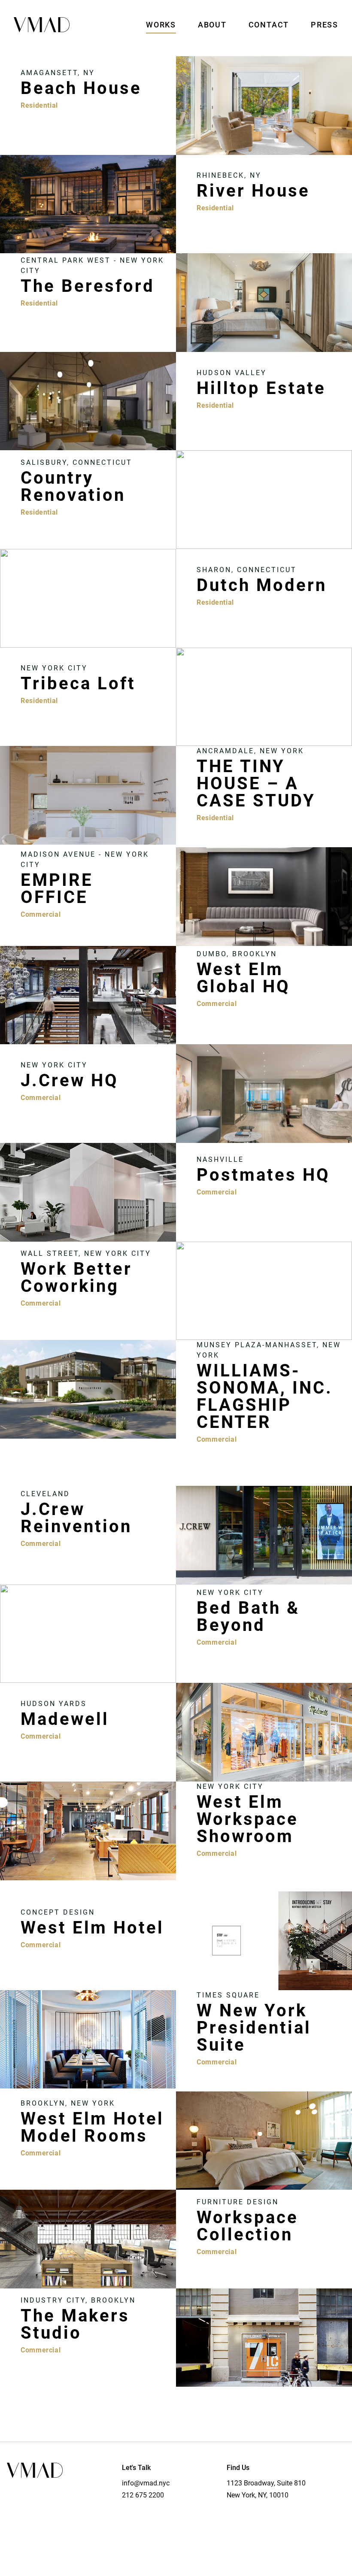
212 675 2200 (143, 2495)
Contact (269, 25)
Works (161, 25)
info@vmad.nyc (146, 2483)
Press (325, 25)
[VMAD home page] (42, 25)
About (212, 25)
